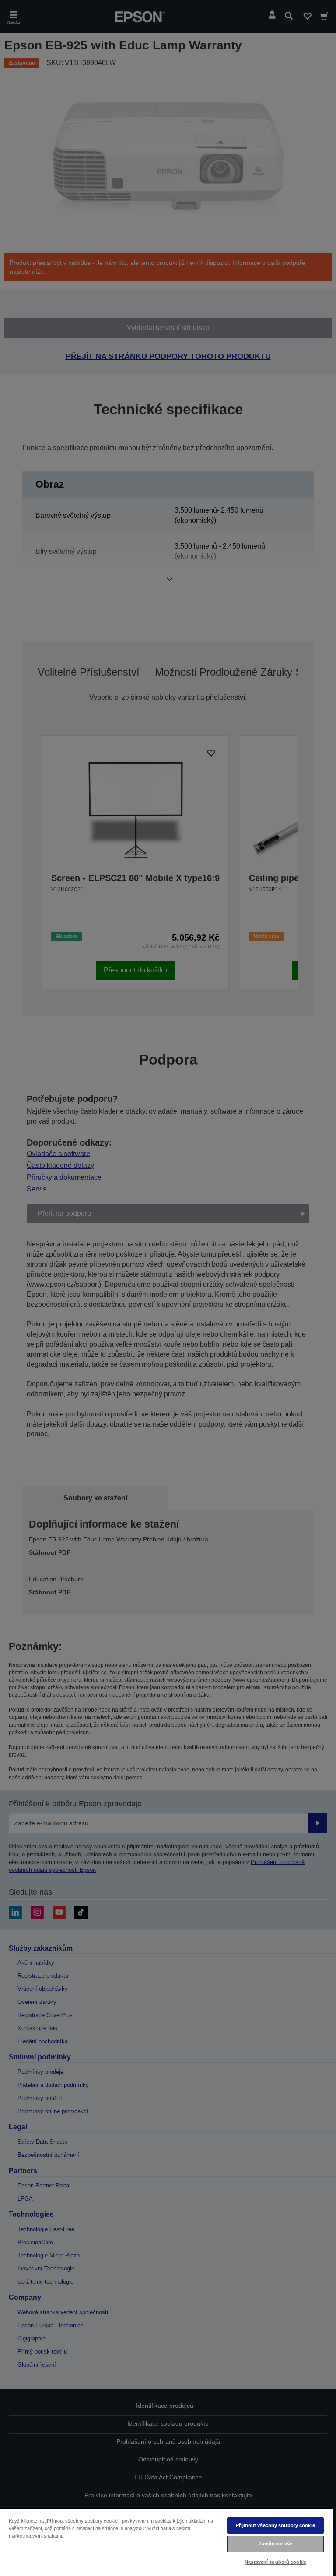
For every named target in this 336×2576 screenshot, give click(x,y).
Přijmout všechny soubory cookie (275, 2525)
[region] (166, 2542)
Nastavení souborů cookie (275, 2562)
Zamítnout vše (275, 2544)
